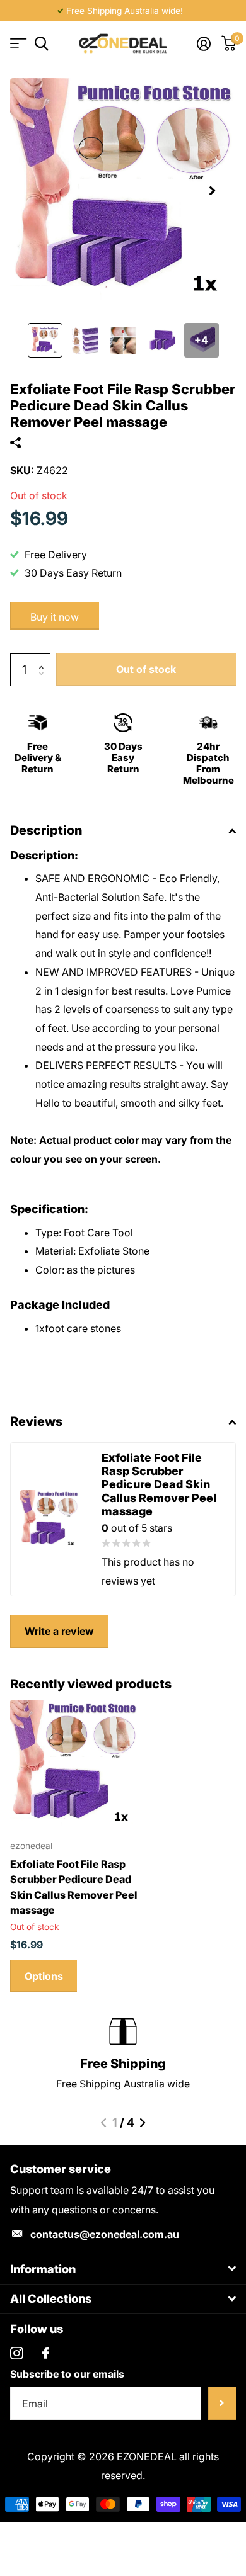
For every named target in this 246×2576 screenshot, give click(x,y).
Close (123, 2269)
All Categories (17, 44)
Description (46, 830)
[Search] (41, 44)
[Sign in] (203, 43)
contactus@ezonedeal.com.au (105, 2234)
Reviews (36, 1421)
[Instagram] (17, 2353)
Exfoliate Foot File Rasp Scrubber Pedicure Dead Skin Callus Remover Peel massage (74, 1887)
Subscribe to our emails (67, 2374)
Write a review (59, 1631)
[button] (212, 191)
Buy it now (55, 617)
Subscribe (222, 2403)
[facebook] (46, 2353)
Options (44, 1976)
